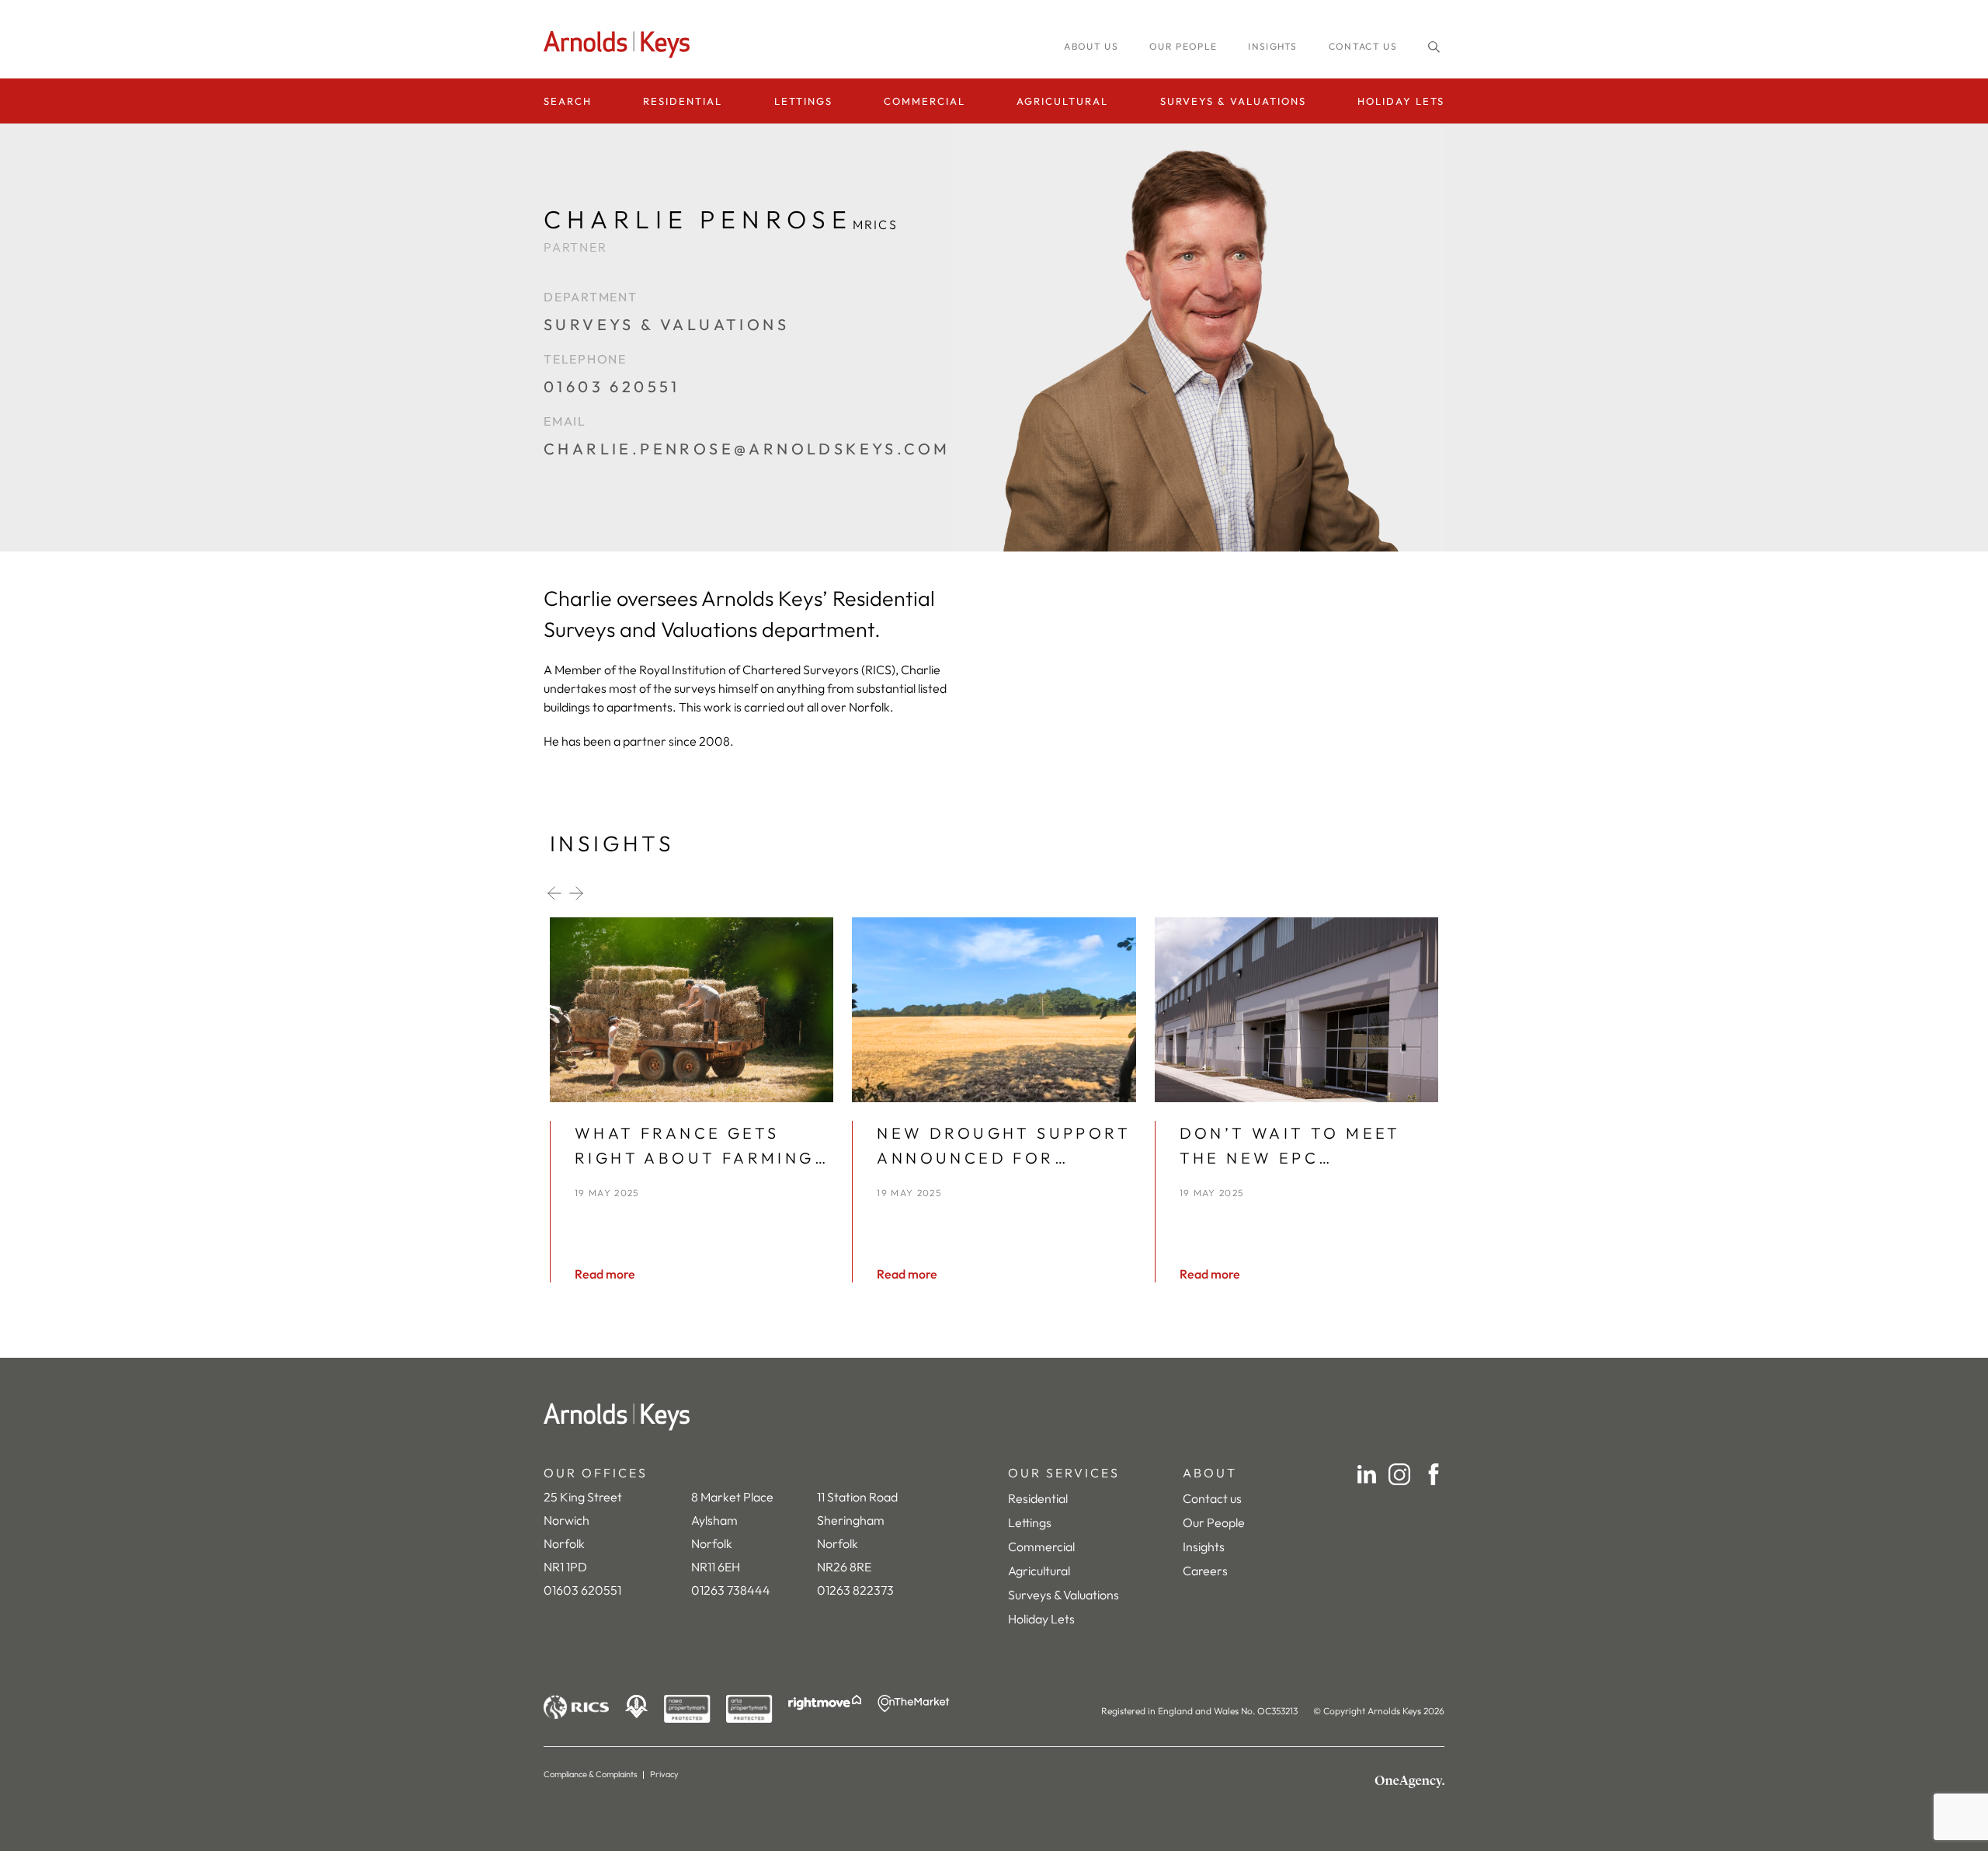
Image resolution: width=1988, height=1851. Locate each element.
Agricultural (1062, 101)
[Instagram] (1399, 1474)
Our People (1214, 1522)
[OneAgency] (1409, 1782)
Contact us (1363, 46)
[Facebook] (1434, 1474)
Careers (1205, 1571)
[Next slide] (576, 893)
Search (568, 101)
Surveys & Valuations (1233, 101)
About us (1091, 46)
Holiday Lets (1401, 101)
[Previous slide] (554, 893)
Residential (683, 101)
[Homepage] (621, 45)
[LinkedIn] (1367, 1474)
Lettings (803, 101)
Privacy (664, 1774)
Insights (1204, 1547)
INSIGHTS (1273, 46)
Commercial (924, 101)
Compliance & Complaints (591, 1774)
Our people (1183, 46)
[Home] (994, 1417)
